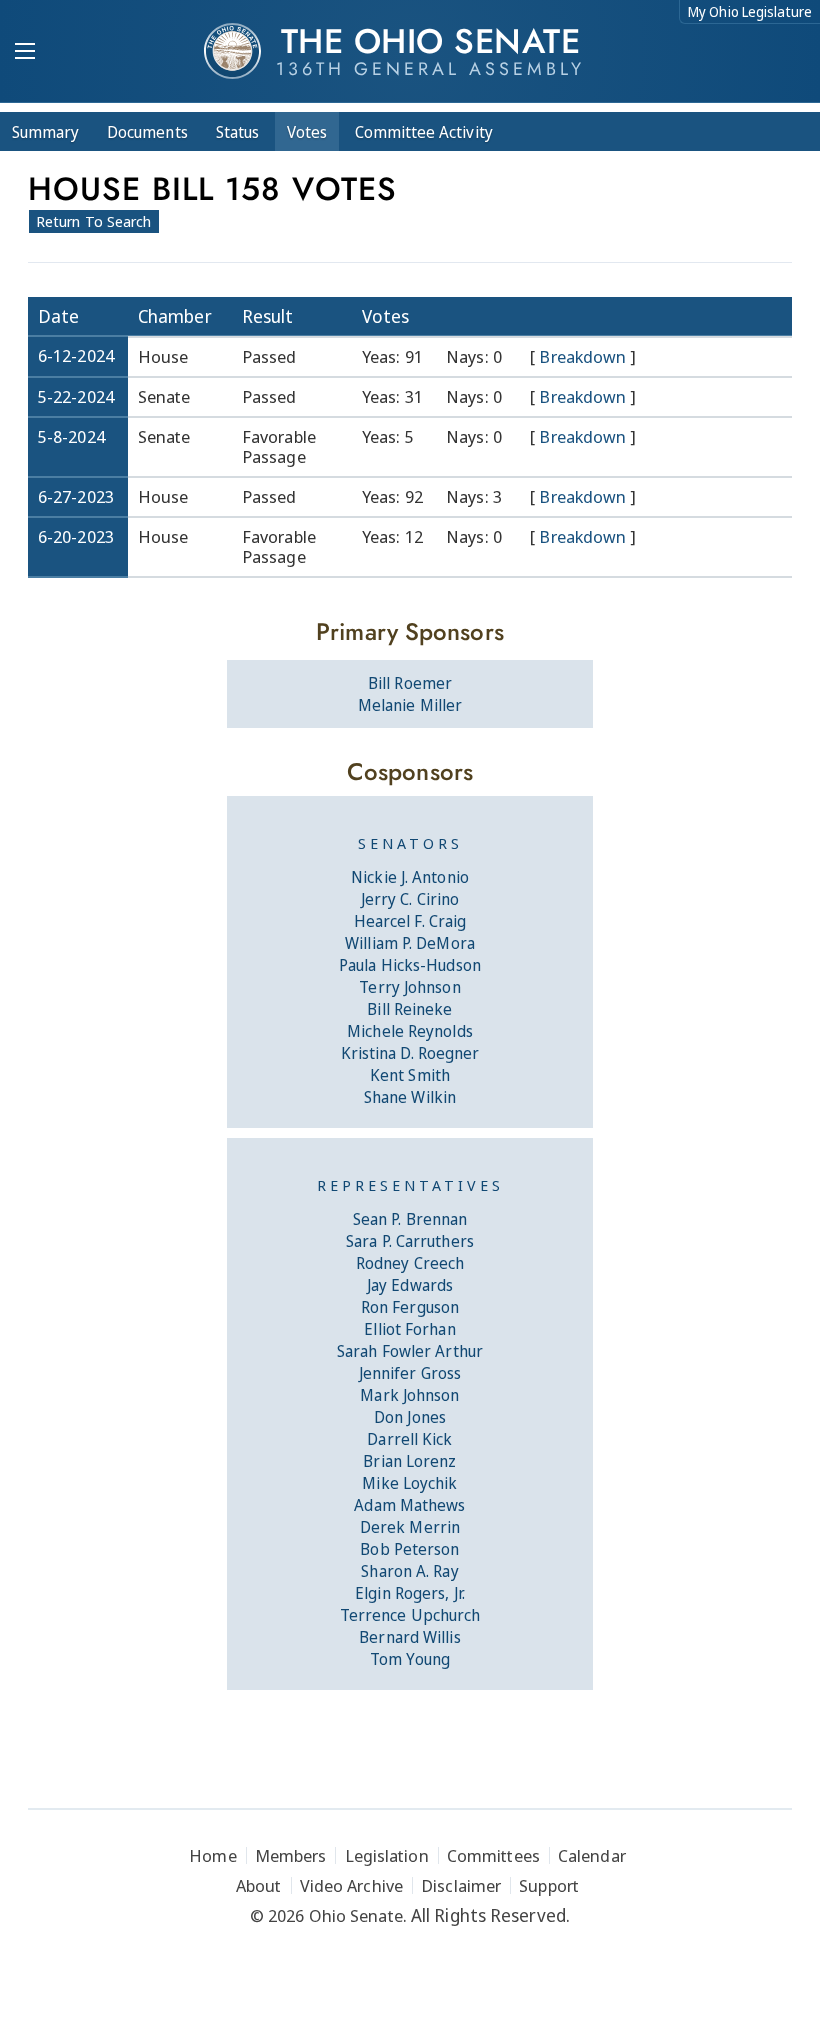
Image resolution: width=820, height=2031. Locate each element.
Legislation (387, 1855)
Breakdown (582, 357)
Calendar (592, 1855)
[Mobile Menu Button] (25, 53)
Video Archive (351, 1885)
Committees (493, 1855)
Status (237, 132)
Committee (424, 132)
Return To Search (94, 221)
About (259, 1885)
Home (212, 1855)
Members (291, 1855)
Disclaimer (461, 1885)
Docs (147, 132)
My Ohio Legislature (750, 11)
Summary (45, 132)
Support (549, 1885)
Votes (307, 132)
